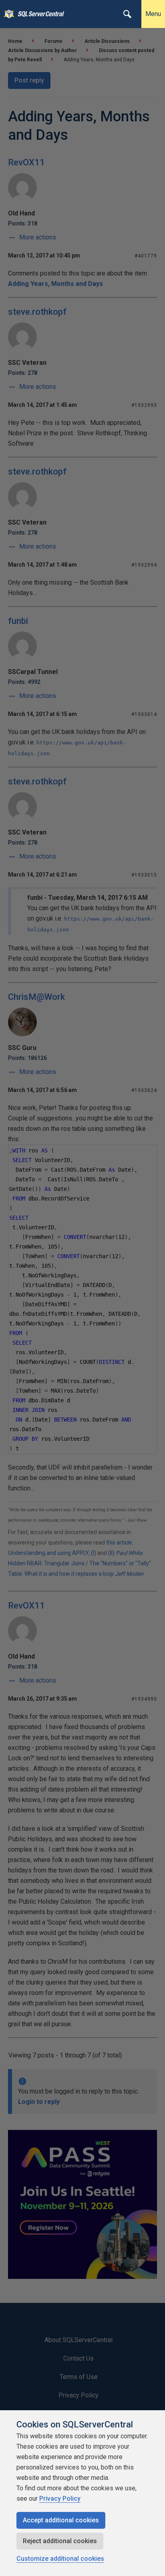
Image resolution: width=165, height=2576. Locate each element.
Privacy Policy (60, 2499)
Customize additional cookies (60, 2559)
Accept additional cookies (61, 2520)
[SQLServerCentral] (7, 14)
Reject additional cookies (60, 2541)
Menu (153, 14)
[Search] (127, 14)
